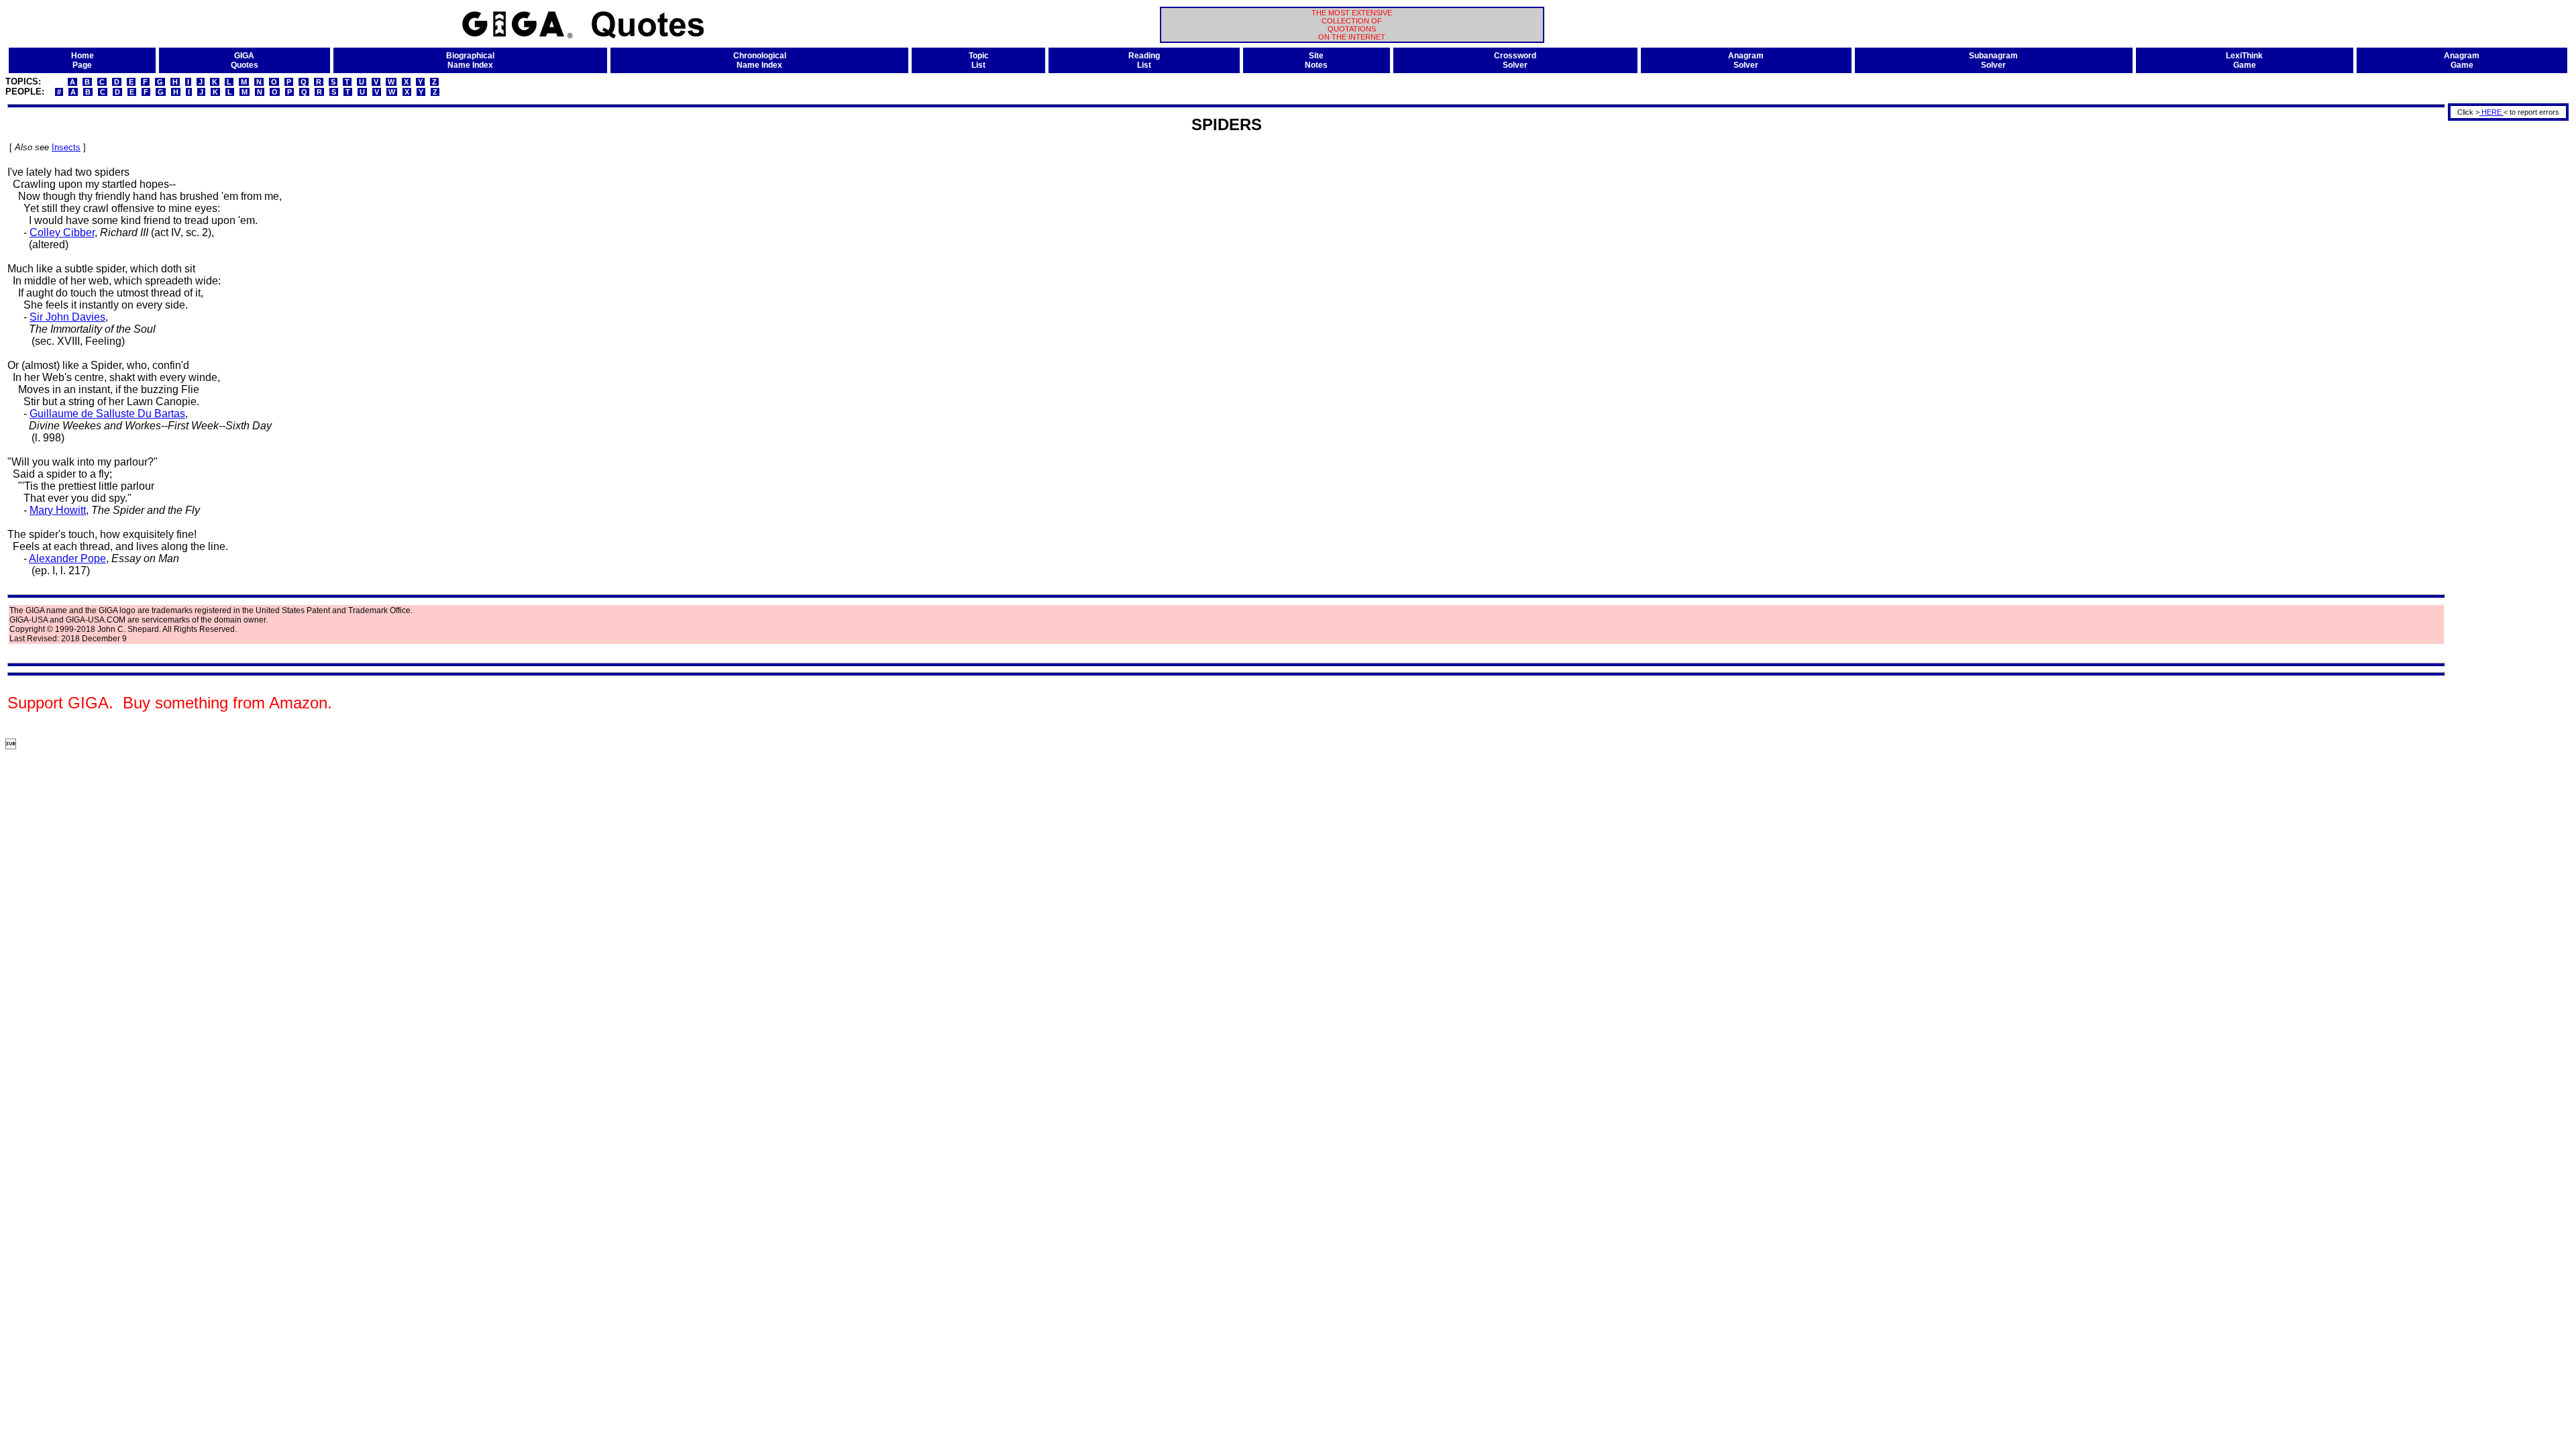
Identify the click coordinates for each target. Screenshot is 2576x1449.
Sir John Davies (67, 317)
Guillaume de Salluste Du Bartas (107, 414)
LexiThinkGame (2244, 60)
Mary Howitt (58, 510)
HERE (2491, 112)
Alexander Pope (67, 558)
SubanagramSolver (1993, 60)
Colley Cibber (62, 232)
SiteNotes (1316, 60)
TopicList (979, 60)
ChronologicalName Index (760, 60)
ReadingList (1144, 60)
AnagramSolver (1746, 60)
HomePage (83, 60)
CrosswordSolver (1515, 60)
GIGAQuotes (245, 60)
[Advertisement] (2504, 324)
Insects (66, 147)
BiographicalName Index (470, 60)
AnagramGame (2462, 60)
